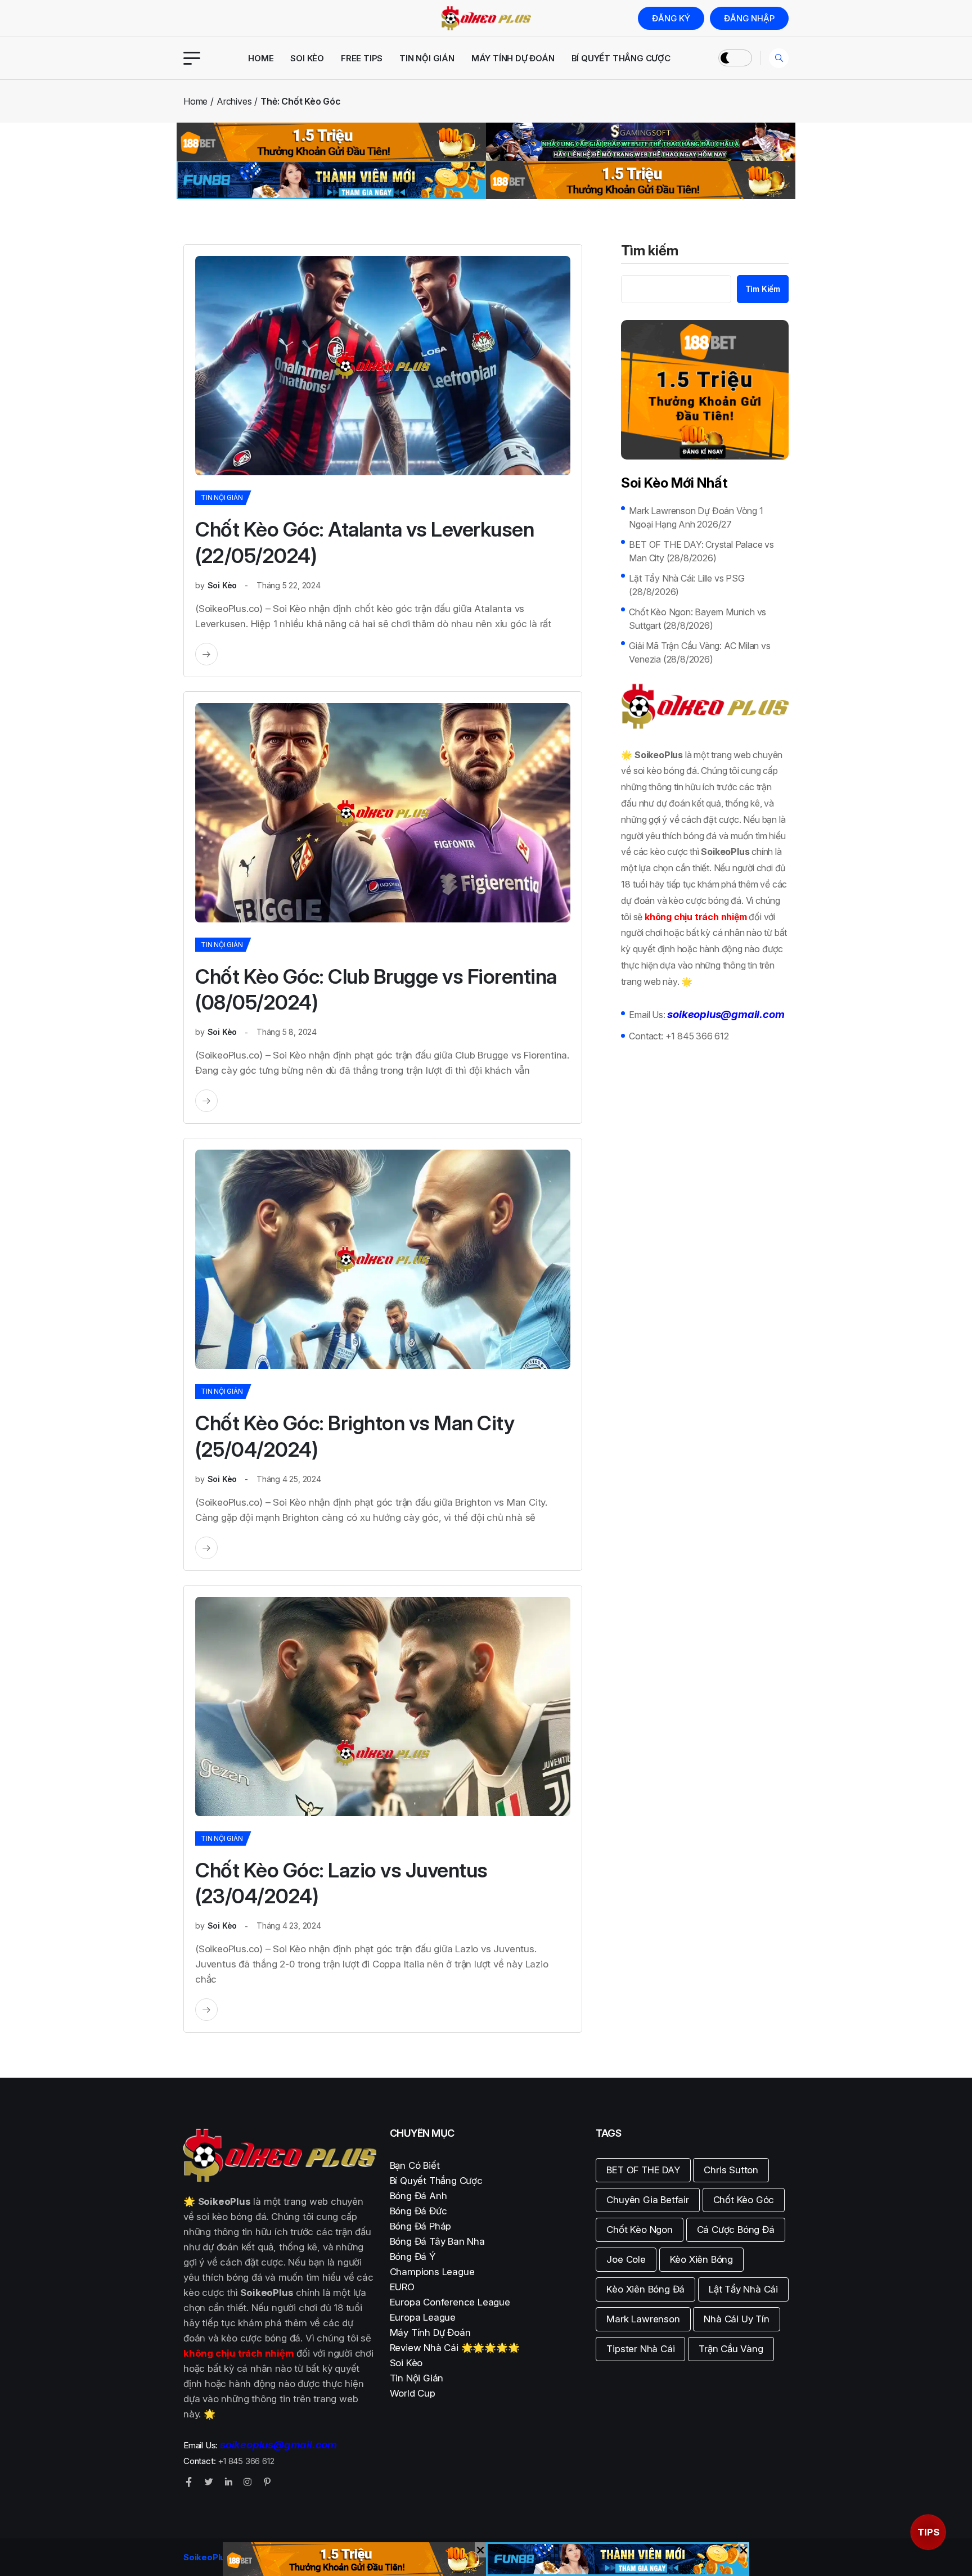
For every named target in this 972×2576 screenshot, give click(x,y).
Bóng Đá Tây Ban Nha (437, 2241)
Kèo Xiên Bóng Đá (645, 2289)
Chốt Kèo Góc (744, 2200)
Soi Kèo (307, 58)
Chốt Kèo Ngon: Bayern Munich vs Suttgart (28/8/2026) (697, 619)
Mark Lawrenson (643, 2319)
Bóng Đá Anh (418, 2196)
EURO (402, 2287)
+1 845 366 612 (697, 1036)
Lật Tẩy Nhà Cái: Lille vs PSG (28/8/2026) (687, 585)
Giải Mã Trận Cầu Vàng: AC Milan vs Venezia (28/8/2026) (699, 652)
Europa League (423, 2317)
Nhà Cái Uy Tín (736, 2319)
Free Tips (362, 58)
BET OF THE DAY (643, 2170)
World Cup (413, 2393)
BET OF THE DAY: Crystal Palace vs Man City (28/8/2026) (701, 551)
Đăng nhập (749, 18)
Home (261, 58)
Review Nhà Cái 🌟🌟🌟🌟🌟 (455, 2348)
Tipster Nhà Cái (640, 2349)
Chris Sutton (731, 2170)
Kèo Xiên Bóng (701, 2259)
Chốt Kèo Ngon (639, 2230)
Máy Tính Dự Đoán (513, 58)
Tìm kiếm (650, 251)
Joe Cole (626, 2259)
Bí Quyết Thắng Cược (621, 58)
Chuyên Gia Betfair (647, 2200)
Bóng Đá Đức (418, 2211)
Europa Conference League (450, 2302)
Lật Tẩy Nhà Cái (743, 2289)
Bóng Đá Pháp (421, 2226)
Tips (928, 2532)
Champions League (432, 2272)
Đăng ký (671, 18)
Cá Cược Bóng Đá (736, 2230)
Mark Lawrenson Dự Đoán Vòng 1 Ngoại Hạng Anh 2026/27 (696, 517)
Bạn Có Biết (415, 2165)
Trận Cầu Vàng (731, 2349)
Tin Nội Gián (427, 58)
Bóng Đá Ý (413, 2257)
